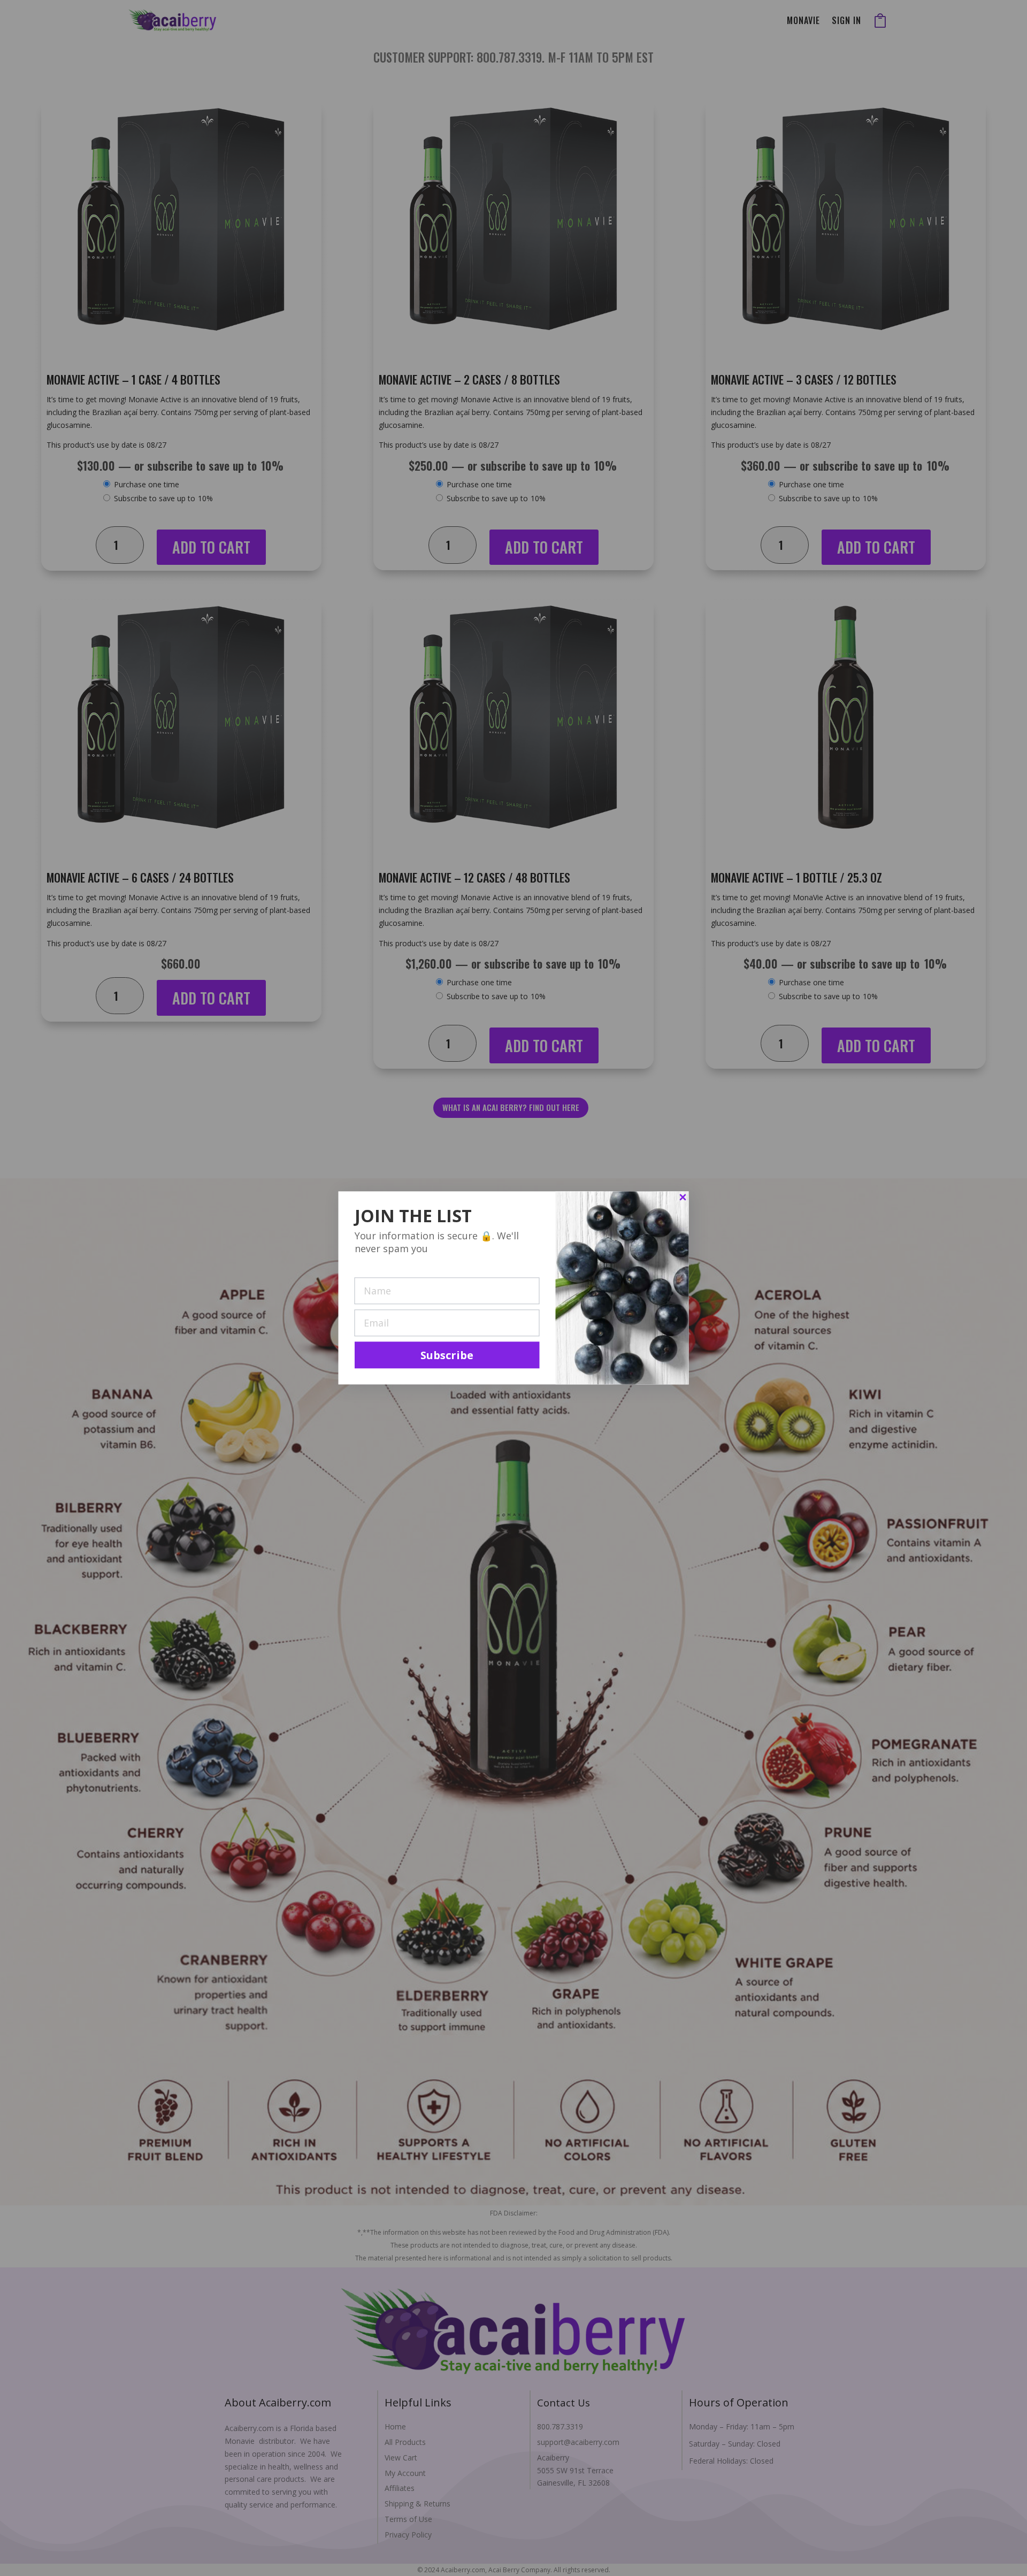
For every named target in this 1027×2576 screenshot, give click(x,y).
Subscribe (447, 1355)
